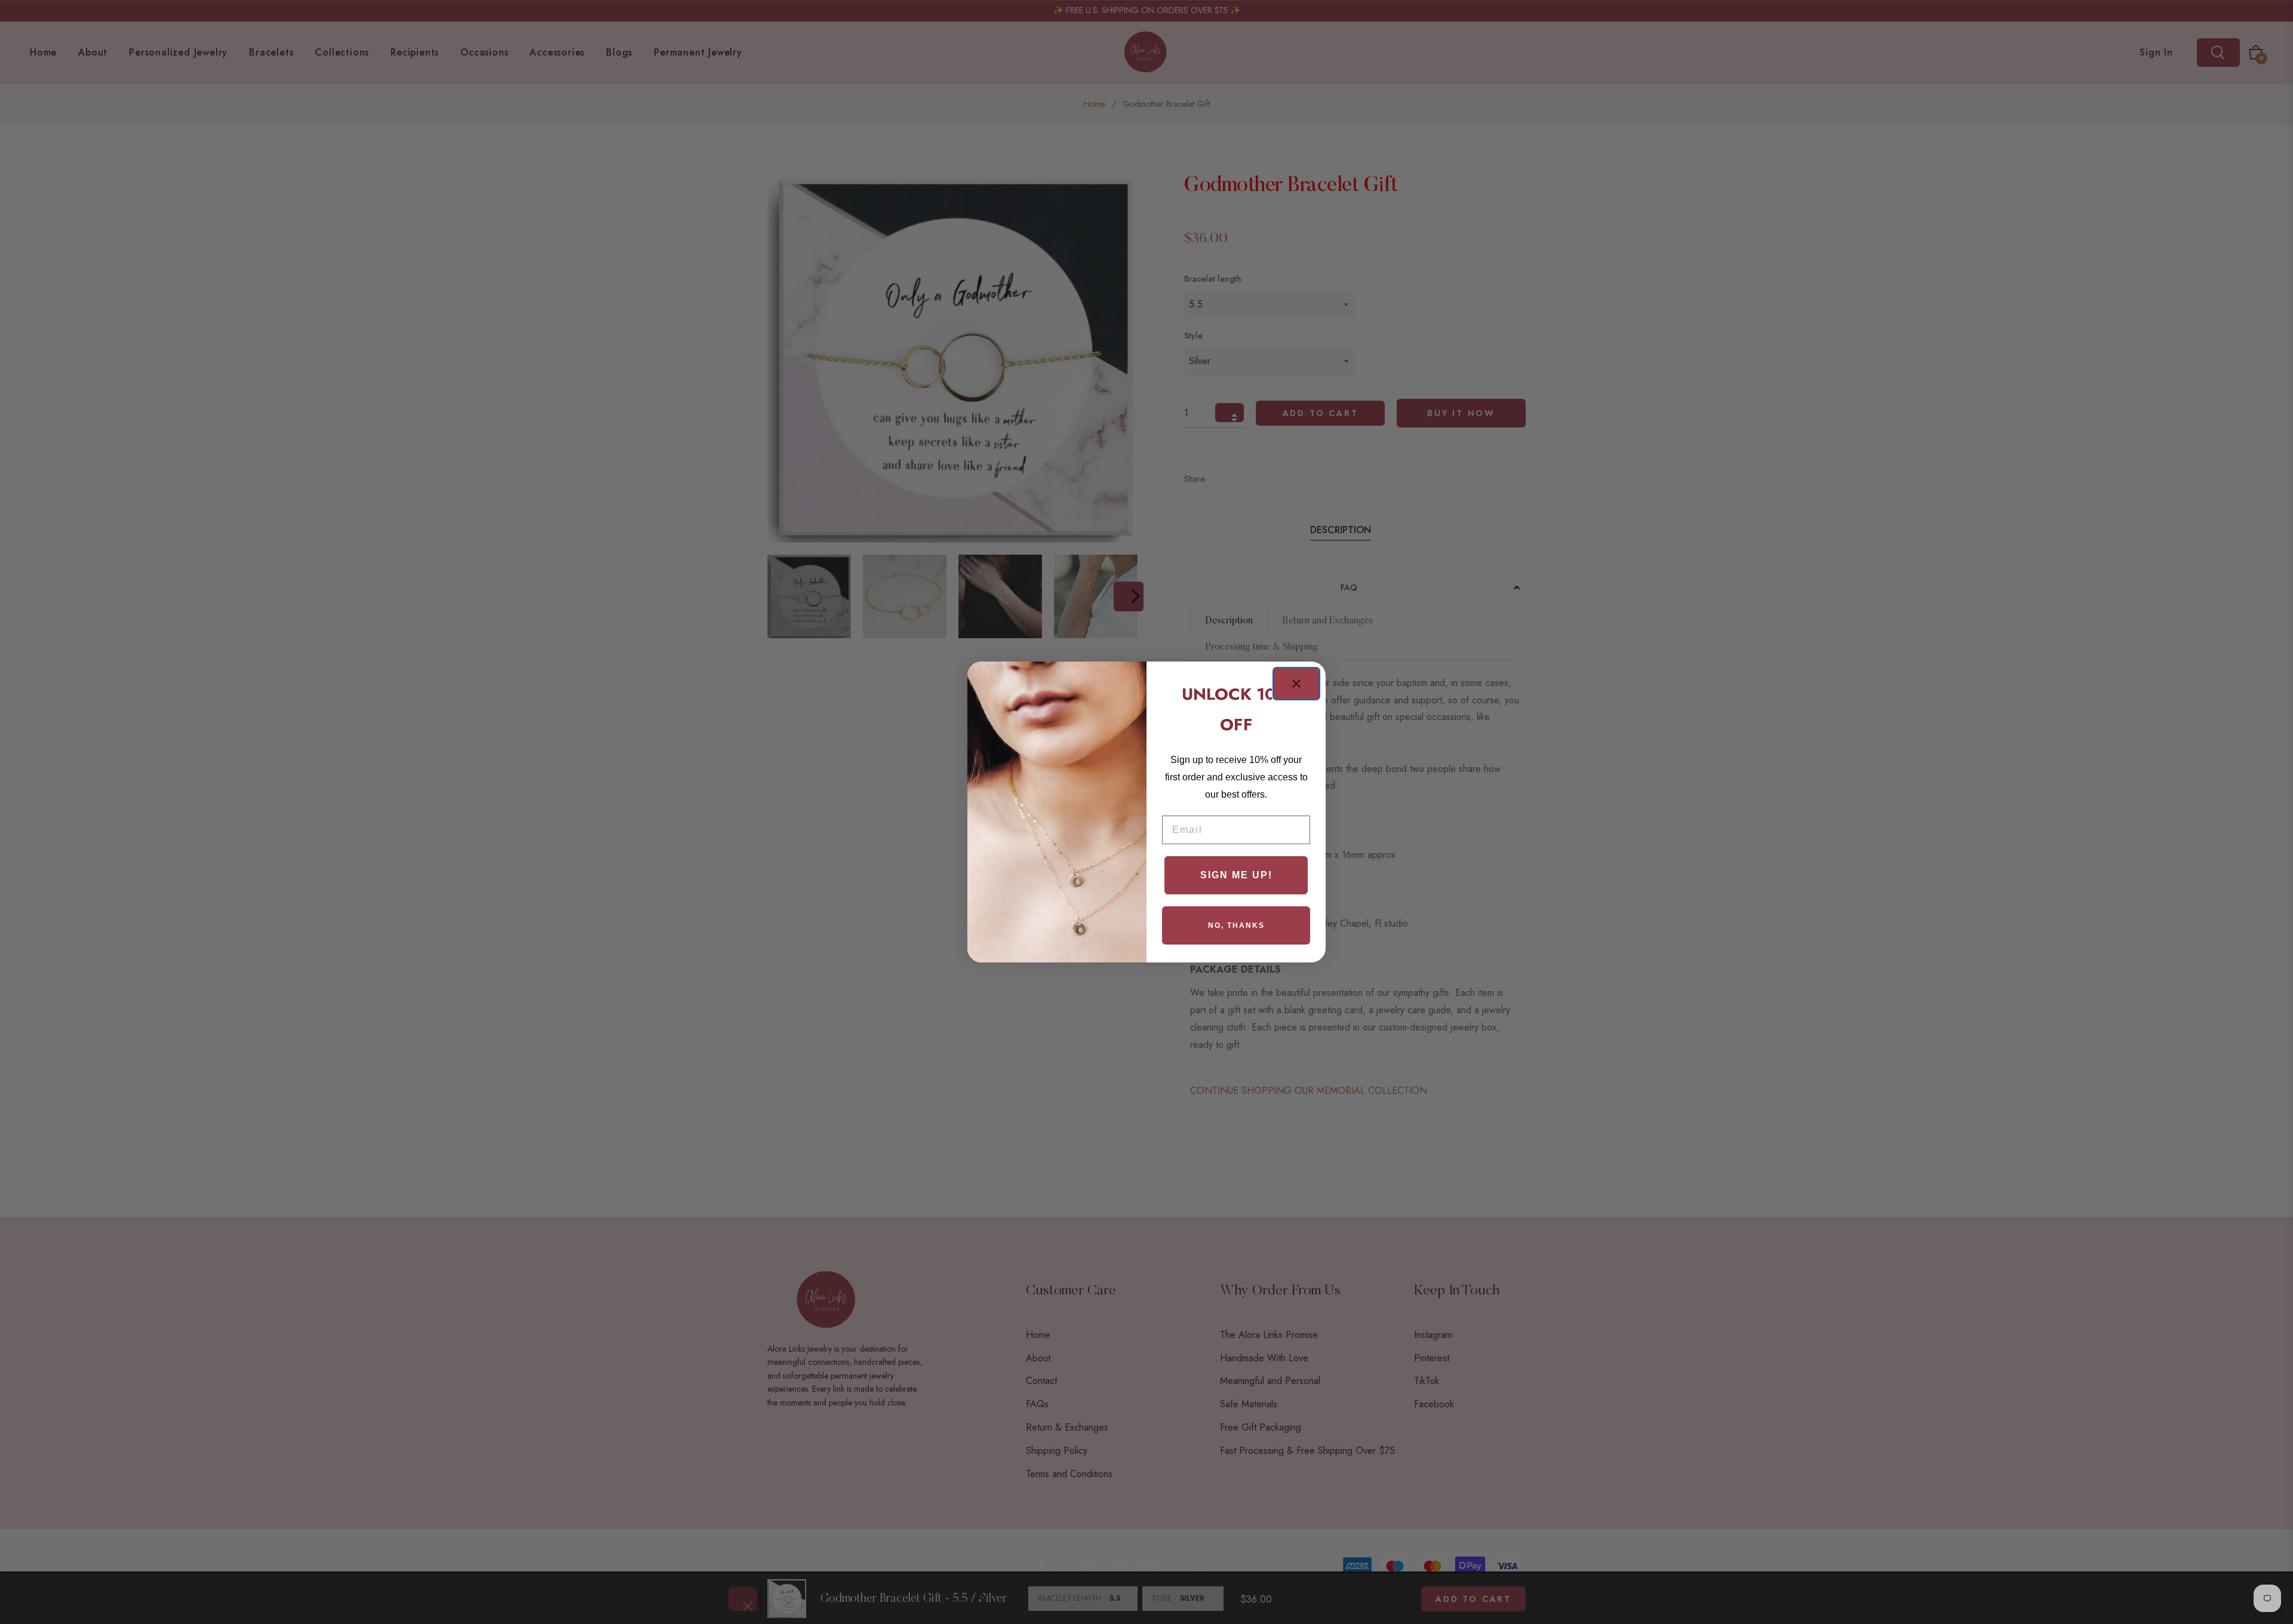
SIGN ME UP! (1236, 875)
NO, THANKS (1236, 925)
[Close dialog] (1296, 684)
